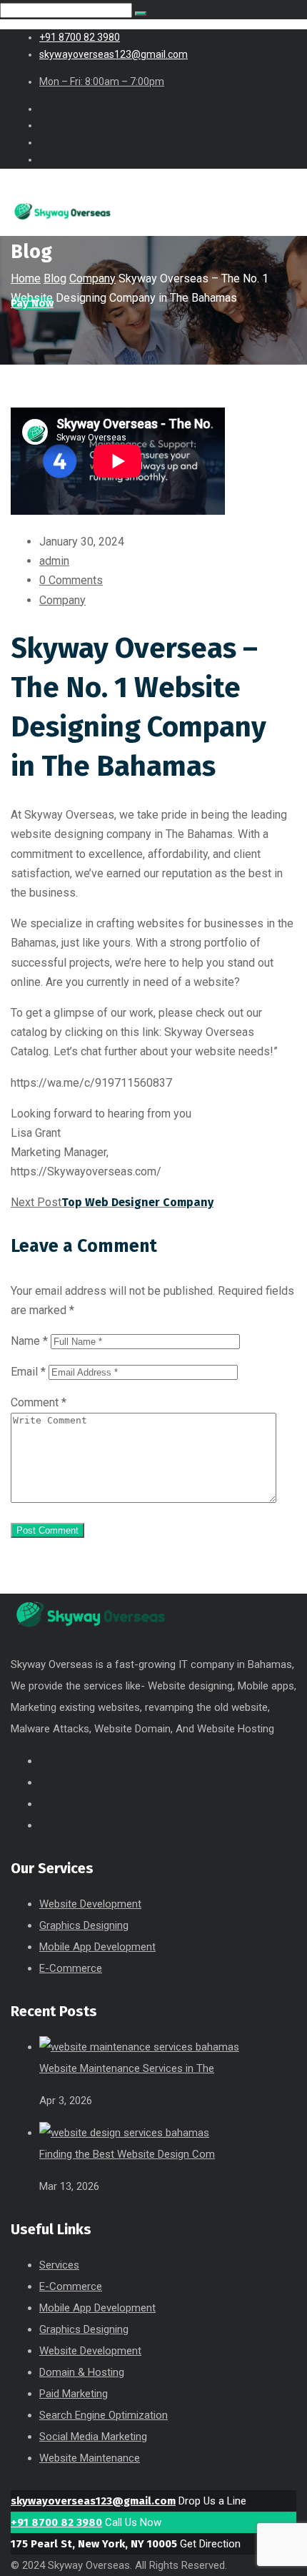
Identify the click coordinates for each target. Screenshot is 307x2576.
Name (29, 1341)
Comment (39, 1402)
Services (59, 2265)
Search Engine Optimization (104, 2415)
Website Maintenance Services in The (127, 2068)
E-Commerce (71, 1968)
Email (28, 1372)
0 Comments (71, 580)
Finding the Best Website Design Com (127, 2154)
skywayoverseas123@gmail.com (93, 2501)
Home (26, 278)
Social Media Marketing (93, 2437)
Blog (55, 278)
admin (54, 561)
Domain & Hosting (82, 2372)
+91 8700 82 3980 (56, 2522)
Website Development (90, 1904)
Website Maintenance (90, 2458)
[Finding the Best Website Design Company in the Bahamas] (124, 2133)
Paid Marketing (74, 2394)
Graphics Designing (84, 1925)
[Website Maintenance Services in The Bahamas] (139, 2047)
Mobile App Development (97, 1947)
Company (92, 278)
